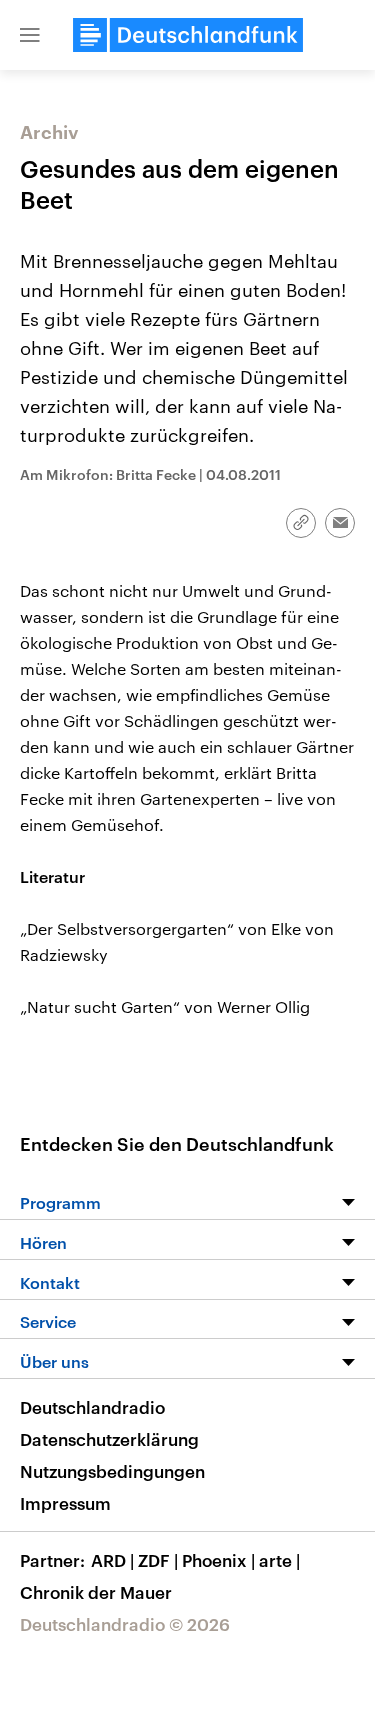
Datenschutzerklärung (109, 1439)
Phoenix (218, 1560)
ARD (112, 1560)
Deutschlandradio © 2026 (125, 1624)
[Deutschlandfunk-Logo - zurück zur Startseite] (188, 35)
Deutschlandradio (92, 1407)
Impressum (65, 1503)
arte (279, 1560)
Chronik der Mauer (96, 1592)
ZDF (158, 1560)
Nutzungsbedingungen (112, 1471)
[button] (30, 35)
